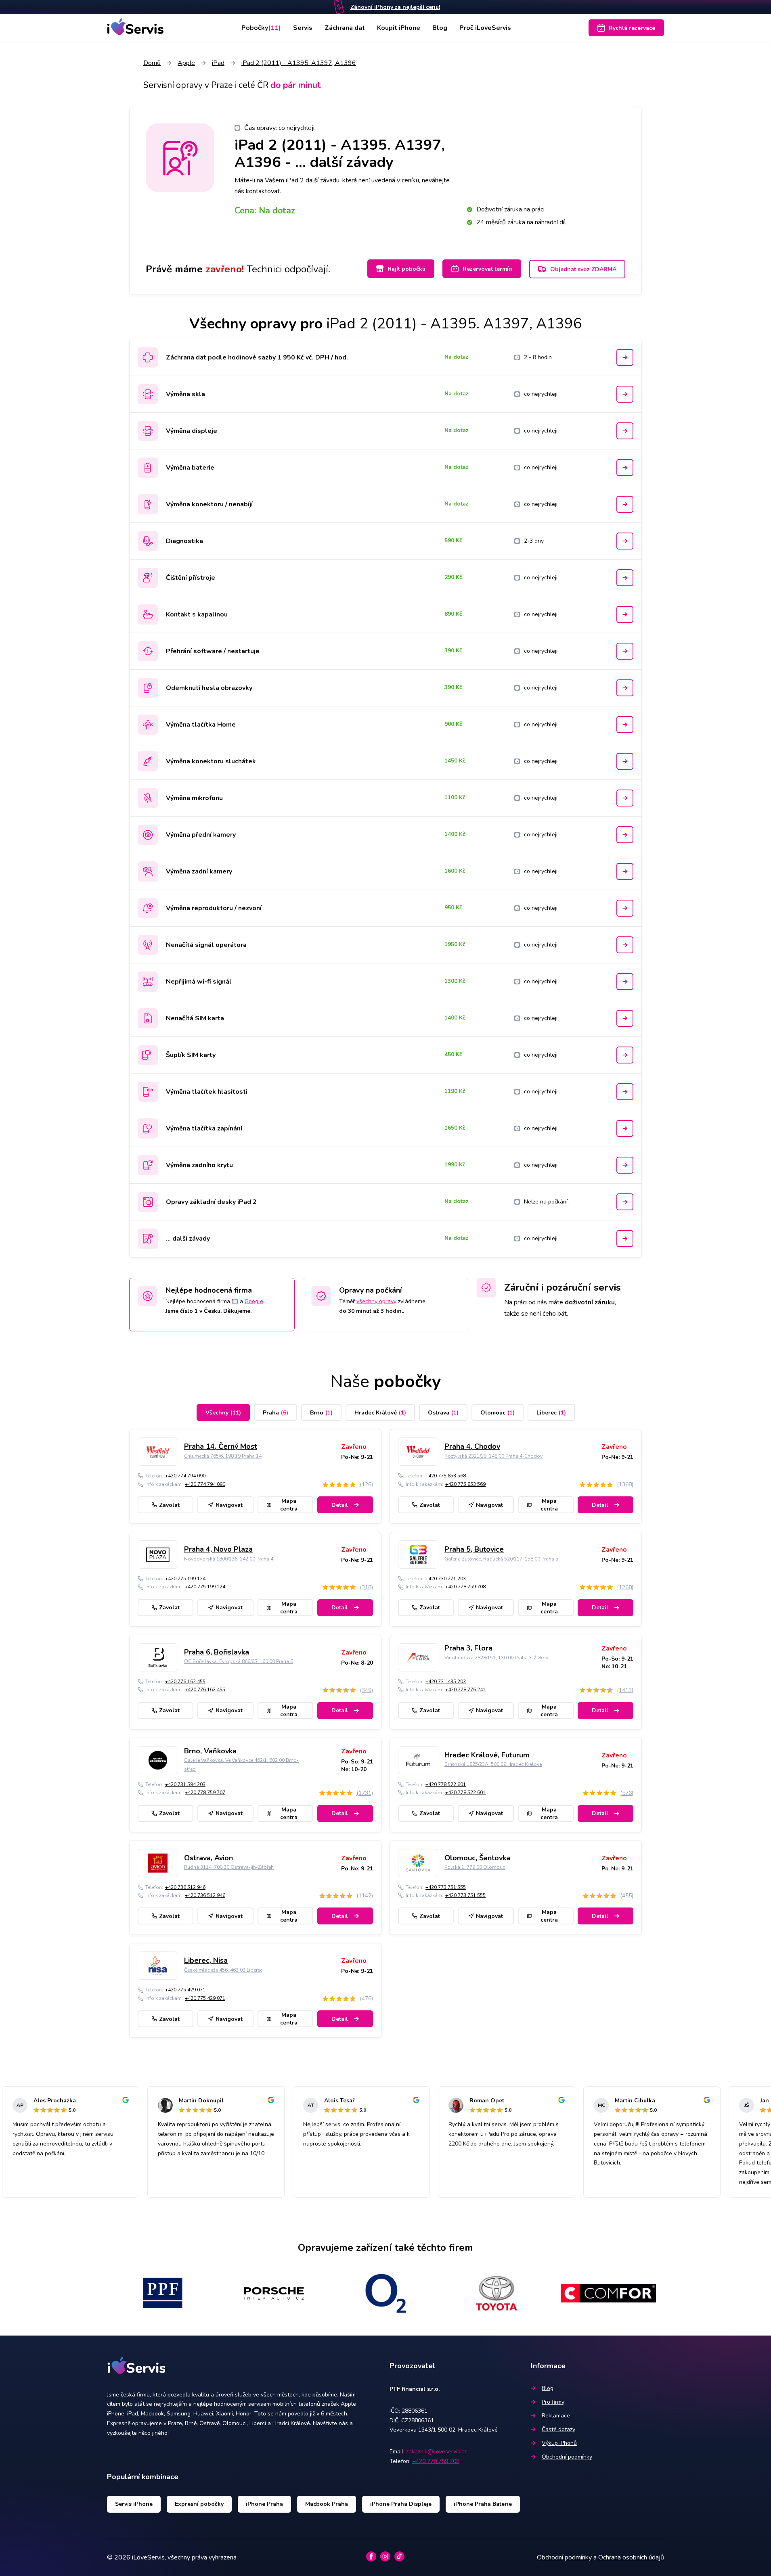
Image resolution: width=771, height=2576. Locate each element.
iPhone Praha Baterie (483, 2504)
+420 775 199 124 (185, 1579)
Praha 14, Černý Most (221, 1446)
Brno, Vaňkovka (210, 1751)
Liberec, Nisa (206, 1960)
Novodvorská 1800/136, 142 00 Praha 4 (229, 1559)
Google (254, 1301)
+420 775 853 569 (465, 1484)
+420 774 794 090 (185, 1476)
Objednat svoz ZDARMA (583, 269)
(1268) (625, 1587)
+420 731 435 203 (446, 1682)
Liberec (551, 1413)
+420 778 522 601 (446, 1784)
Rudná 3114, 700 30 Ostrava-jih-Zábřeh (229, 1867)
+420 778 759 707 (205, 1793)
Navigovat (229, 1505)
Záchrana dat (345, 28)
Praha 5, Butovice (474, 1549)
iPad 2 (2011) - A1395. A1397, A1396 (299, 63)
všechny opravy (376, 1301)
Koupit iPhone (399, 28)
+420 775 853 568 (446, 1476)
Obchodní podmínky (567, 2457)
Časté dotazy (558, 2429)
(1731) (365, 1793)
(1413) (625, 1690)
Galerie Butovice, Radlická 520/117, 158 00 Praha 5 (501, 1559)
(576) (627, 1793)
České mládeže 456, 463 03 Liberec (223, 1970)
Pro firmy (553, 2402)
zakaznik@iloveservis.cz (436, 2452)
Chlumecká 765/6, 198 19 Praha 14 (223, 1456)
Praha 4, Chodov (472, 1446)
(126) (366, 1484)
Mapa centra (289, 1505)
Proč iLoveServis (485, 28)
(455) (627, 1896)
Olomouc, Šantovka (477, 1858)
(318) (366, 1587)
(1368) (625, 1484)
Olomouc (498, 1413)
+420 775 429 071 (185, 1990)
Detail (340, 1505)
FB (235, 1301)
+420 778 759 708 (465, 1587)
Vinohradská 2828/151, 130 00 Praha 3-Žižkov (496, 1658)
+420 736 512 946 (185, 1887)
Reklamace (556, 2416)
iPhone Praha (264, 2504)
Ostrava (443, 1413)
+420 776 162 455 (185, 1682)
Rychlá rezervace (632, 28)
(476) (366, 1998)
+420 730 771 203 (446, 1579)
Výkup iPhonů (559, 2443)
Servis (303, 28)
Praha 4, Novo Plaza (218, 1549)
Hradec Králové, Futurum (487, 1755)
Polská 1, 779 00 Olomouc (475, 1867)
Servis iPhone (134, 2504)
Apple (186, 63)
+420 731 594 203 (185, 1784)
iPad (218, 63)
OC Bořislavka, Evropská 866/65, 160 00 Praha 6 (239, 1661)
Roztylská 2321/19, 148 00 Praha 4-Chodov (493, 1456)
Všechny (223, 1413)
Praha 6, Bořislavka (217, 1652)
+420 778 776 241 (465, 1690)
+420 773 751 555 (446, 1887)
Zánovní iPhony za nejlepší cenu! (395, 7)
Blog (440, 28)
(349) (366, 1690)
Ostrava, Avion (208, 1858)
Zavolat (169, 1505)
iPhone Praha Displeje (401, 2504)
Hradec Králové (380, 1413)
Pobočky (261, 28)
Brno (321, 1413)
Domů (152, 63)
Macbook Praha (327, 2504)
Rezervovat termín (487, 269)
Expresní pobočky (199, 2504)
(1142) (365, 1896)
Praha (276, 1413)
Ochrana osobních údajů (631, 2557)
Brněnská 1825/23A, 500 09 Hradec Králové (493, 1764)
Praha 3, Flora (468, 1648)
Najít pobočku (406, 269)
